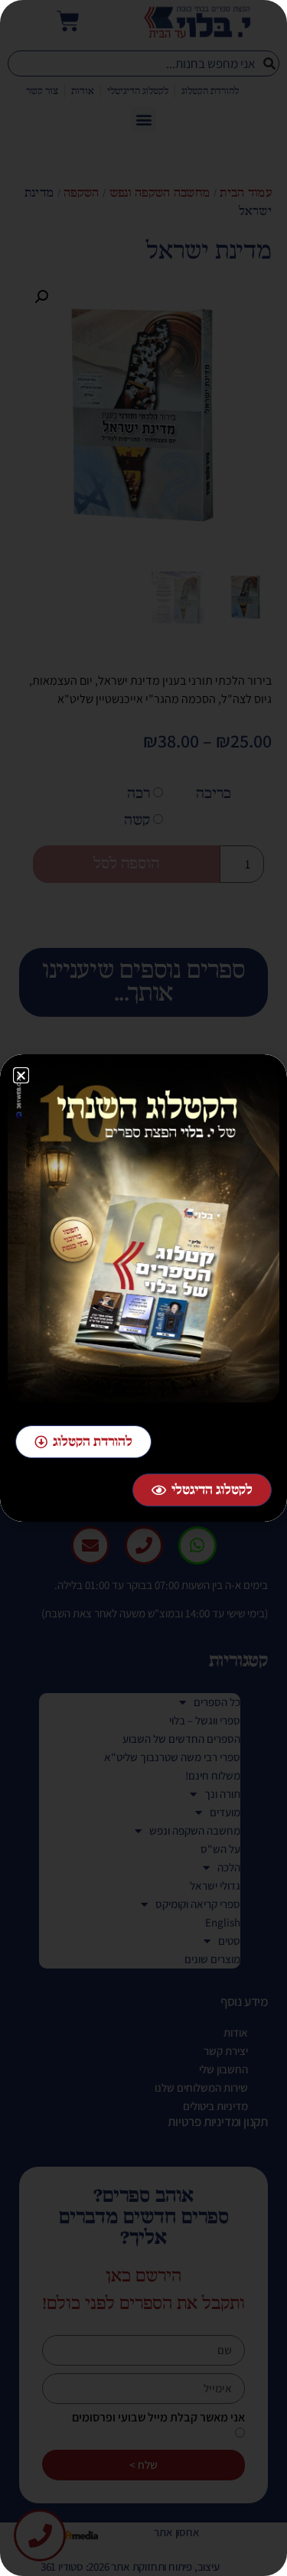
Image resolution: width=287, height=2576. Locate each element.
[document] (143, 1288)
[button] (21, 1075)
